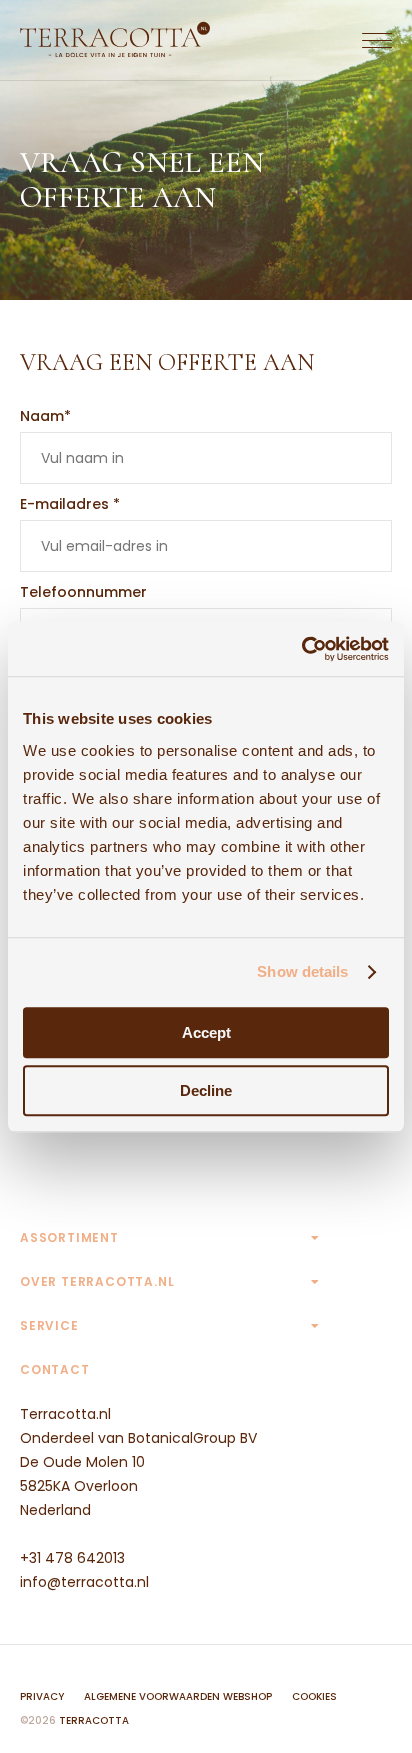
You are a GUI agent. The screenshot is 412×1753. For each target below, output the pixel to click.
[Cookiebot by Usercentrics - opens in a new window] (301, 649)
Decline (206, 1090)
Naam (45, 416)
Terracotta (94, 1720)
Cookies (314, 1696)
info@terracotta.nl (84, 1582)
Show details (302, 971)
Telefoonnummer (83, 592)
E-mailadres (70, 504)
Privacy (42, 1696)
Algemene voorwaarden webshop (178, 1696)
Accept (206, 1032)
